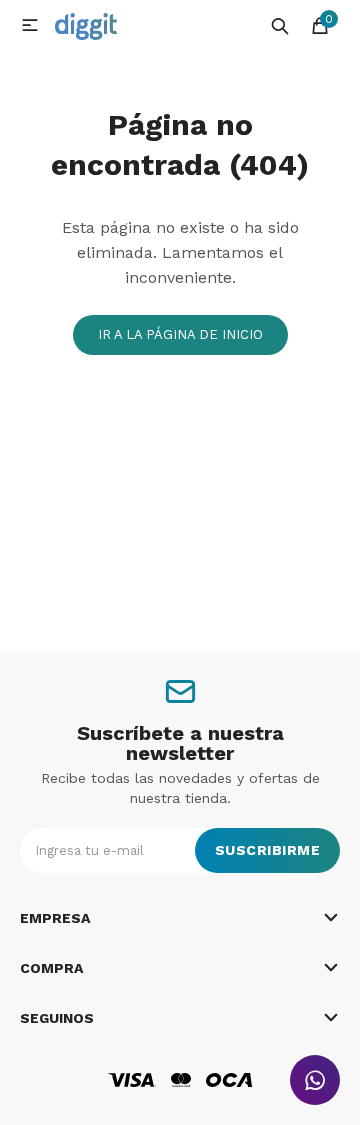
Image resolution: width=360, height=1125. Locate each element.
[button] (280, 25)
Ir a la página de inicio (180, 334)
